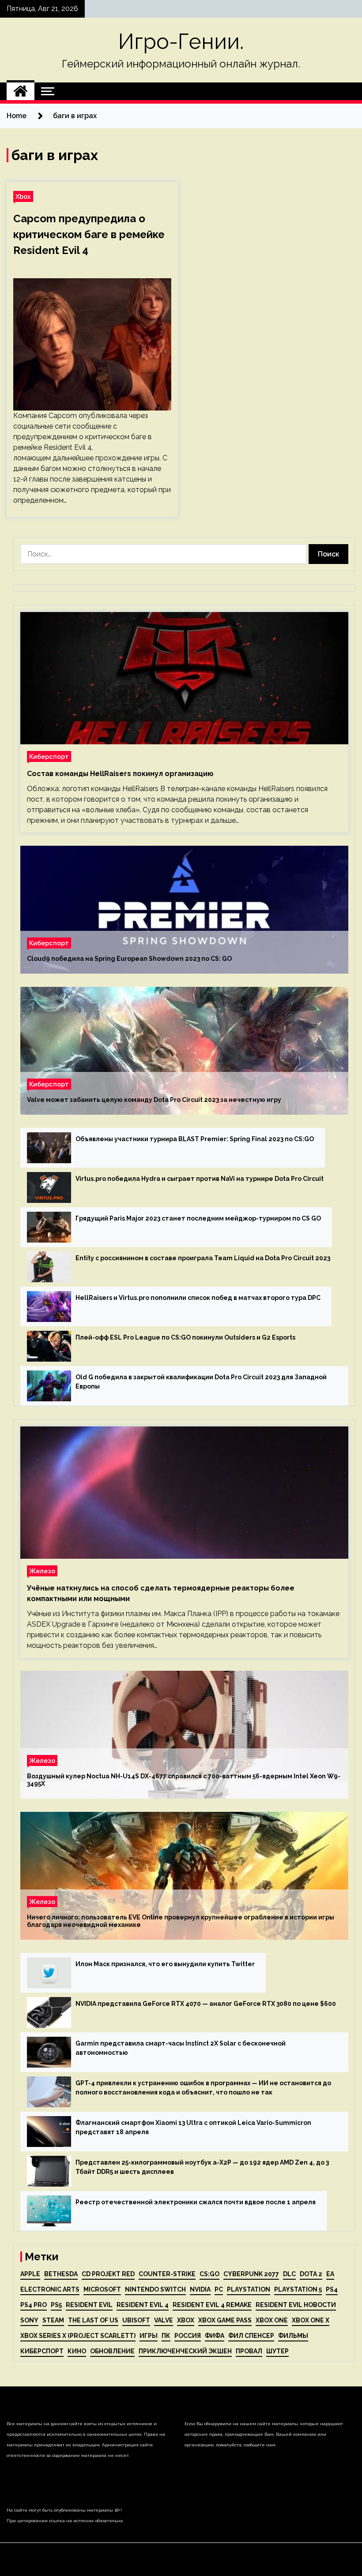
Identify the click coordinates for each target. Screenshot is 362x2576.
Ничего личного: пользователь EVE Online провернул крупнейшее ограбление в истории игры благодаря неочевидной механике (181, 1921)
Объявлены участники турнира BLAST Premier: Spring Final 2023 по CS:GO (195, 1139)
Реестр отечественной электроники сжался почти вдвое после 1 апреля (196, 2202)
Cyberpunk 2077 (251, 2274)
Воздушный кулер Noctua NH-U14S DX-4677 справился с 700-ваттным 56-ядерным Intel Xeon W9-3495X (184, 1780)
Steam (53, 2320)
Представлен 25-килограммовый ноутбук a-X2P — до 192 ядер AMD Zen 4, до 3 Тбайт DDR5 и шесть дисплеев (202, 2167)
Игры (149, 2336)
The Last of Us (93, 2320)
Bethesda (61, 2274)
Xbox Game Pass (225, 2320)
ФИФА (215, 2336)
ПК (166, 2336)
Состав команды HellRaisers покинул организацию (120, 774)
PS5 (56, 2305)
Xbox (23, 196)
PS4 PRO (34, 2305)
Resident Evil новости (296, 2305)
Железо (42, 1571)
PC (219, 2289)
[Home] (21, 91)
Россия (188, 2336)
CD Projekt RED (108, 2274)
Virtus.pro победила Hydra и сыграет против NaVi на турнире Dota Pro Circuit (200, 1179)
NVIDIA (200, 2289)
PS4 (332, 2289)
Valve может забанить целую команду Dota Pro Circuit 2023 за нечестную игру (154, 1100)
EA (330, 2274)
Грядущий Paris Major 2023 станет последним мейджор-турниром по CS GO (198, 1218)
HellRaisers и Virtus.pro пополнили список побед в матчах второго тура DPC (198, 1298)
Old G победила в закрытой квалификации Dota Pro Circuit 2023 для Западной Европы (201, 1382)
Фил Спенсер (251, 2336)
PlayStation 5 (298, 2289)
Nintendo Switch (155, 2289)
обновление (112, 2351)
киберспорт (42, 2351)
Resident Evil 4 (143, 2305)
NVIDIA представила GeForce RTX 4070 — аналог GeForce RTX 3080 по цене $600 (206, 2004)
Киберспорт (49, 756)
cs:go (209, 2274)
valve (164, 2320)
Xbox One (272, 2320)
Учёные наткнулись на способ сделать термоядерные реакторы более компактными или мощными (161, 1593)
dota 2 (311, 2274)
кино (77, 2351)
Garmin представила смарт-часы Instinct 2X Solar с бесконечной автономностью (181, 2048)
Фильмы (293, 2336)
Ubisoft (136, 2320)
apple (30, 2274)
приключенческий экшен (185, 2351)
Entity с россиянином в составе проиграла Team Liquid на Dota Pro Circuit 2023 (203, 1258)
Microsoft (102, 2289)
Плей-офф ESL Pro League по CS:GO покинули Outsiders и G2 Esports (185, 1337)
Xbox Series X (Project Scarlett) (78, 2336)
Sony (29, 2320)
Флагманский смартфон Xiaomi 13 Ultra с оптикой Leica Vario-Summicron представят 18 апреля (193, 2127)
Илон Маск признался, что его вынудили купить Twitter (165, 1964)
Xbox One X (311, 2320)
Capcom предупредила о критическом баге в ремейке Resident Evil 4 (89, 234)
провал (249, 2351)
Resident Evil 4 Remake (212, 2305)
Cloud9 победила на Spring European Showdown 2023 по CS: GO (129, 959)
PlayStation (249, 2289)
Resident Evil (89, 2305)
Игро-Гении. (181, 41)
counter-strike (167, 2274)
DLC (289, 2274)
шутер (277, 2351)
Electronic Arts (50, 2289)
